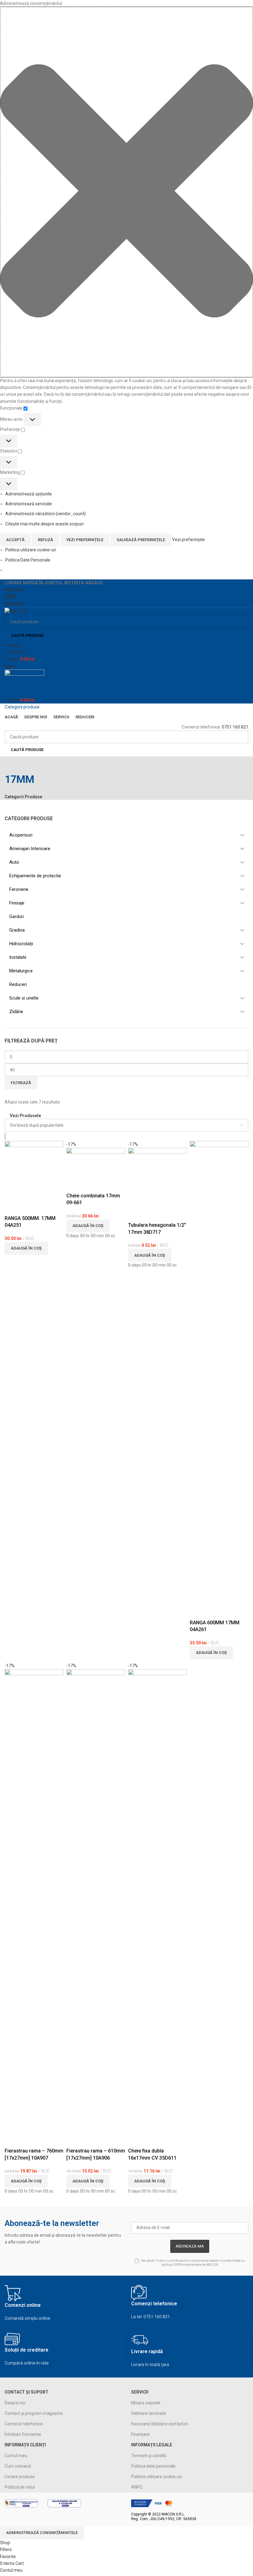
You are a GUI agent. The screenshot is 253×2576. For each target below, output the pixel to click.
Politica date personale (153, 2466)
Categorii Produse (23, 797)
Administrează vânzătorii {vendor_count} (46, 514)
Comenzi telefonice (24, 2424)
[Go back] (12, 764)
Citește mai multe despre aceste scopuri (44, 524)
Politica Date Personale (28, 560)
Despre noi (15, 2403)
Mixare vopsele (146, 2403)
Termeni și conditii (149, 2456)
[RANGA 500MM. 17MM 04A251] (34, 1170)
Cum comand (18, 2466)
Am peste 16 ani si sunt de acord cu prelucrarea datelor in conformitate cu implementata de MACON (193, 2263)
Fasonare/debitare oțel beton (160, 2424)
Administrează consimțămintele (42, 2533)
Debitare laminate (149, 2413)
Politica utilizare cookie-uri (31, 550)
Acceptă (15, 540)
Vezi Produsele (25, 1115)
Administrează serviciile (29, 504)
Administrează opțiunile (29, 494)
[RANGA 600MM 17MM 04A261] (219, 1372)
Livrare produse (20, 2477)
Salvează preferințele (141, 540)
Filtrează (21, 1083)
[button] (126, 192)
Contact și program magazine (34, 2413)
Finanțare (140, 2434)
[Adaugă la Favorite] (12, 1207)
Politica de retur (20, 2487)
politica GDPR (171, 2265)
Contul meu (16, 2456)
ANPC (137, 2487)
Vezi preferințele (85, 540)
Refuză (46, 540)
